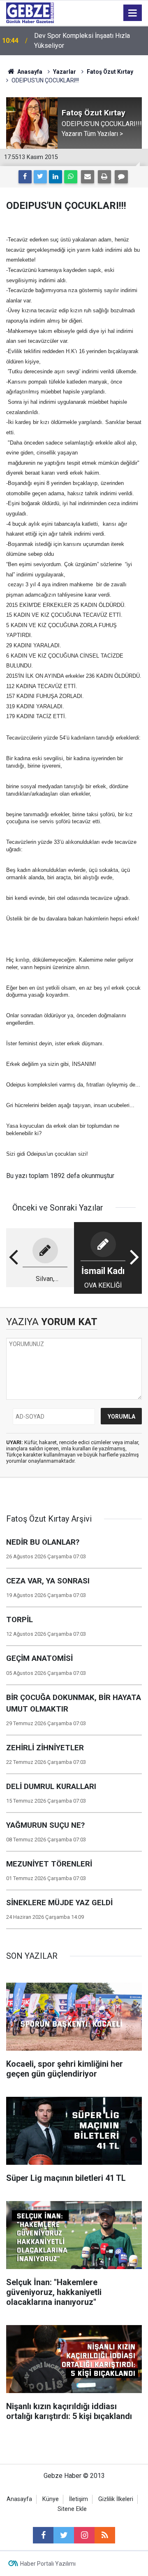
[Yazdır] (104, 177)
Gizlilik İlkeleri (116, 2499)
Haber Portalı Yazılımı (48, 2564)
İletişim (79, 2499)
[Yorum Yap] (121, 177)
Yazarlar (65, 72)
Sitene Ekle (72, 2509)
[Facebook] (25, 177)
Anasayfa (29, 72)
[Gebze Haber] (30, 12)
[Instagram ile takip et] (84, 2535)
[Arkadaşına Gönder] (88, 177)
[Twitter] (40, 177)
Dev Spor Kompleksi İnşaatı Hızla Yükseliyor (82, 41)
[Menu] (133, 13)
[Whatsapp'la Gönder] (71, 177)
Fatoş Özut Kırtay (110, 72)
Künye (51, 2499)
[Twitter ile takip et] (64, 2535)
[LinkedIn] (55, 177)
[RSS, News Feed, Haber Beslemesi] (105, 2535)
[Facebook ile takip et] (43, 2535)
